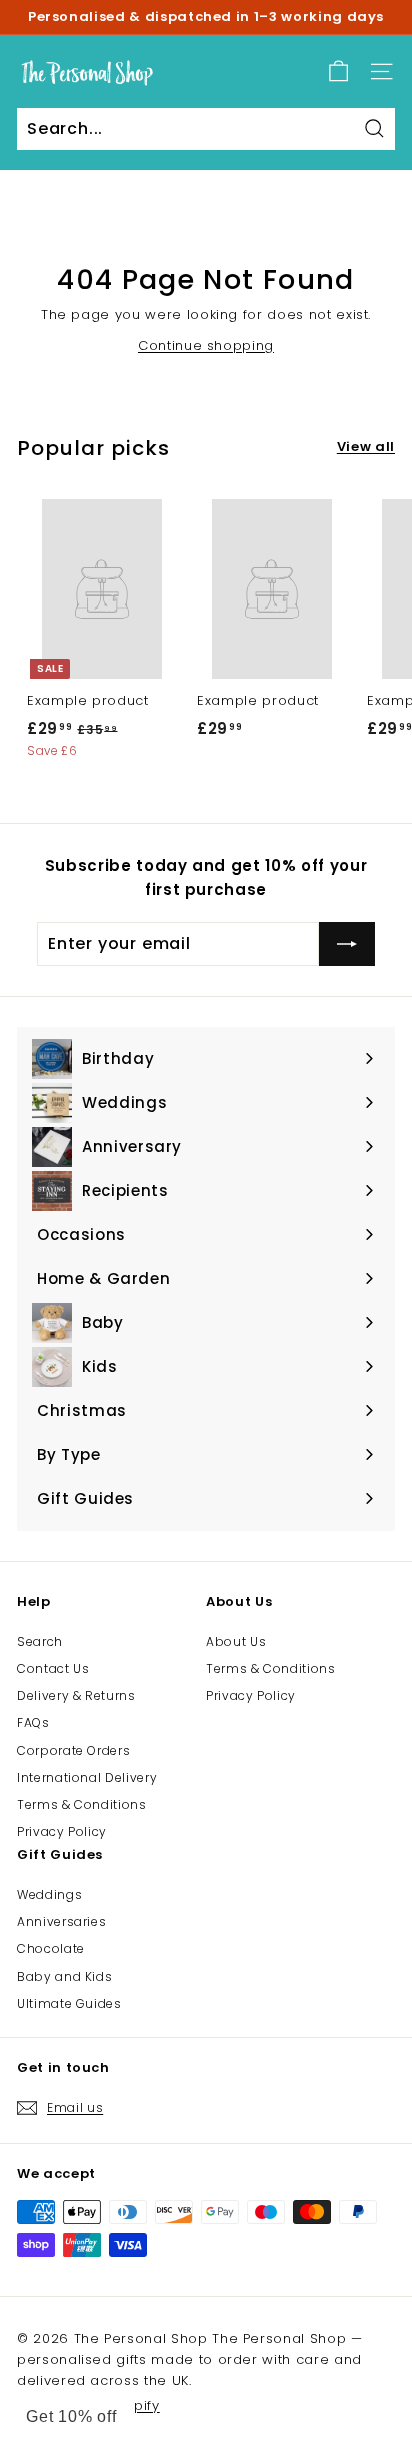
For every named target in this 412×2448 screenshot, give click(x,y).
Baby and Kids (64, 1976)
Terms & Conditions (82, 1804)
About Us (236, 1641)
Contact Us (53, 1668)
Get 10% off (71, 2416)
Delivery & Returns (76, 1695)
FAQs (33, 1722)
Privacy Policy (62, 1831)
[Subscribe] (347, 944)
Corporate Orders (73, 1750)
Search (40, 1641)
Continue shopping (206, 345)
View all (366, 446)
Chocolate (51, 1948)
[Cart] (338, 71)
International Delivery (87, 1777)
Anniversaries (61, 1921)
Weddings (49, 1894)
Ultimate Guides (69, 2003)
